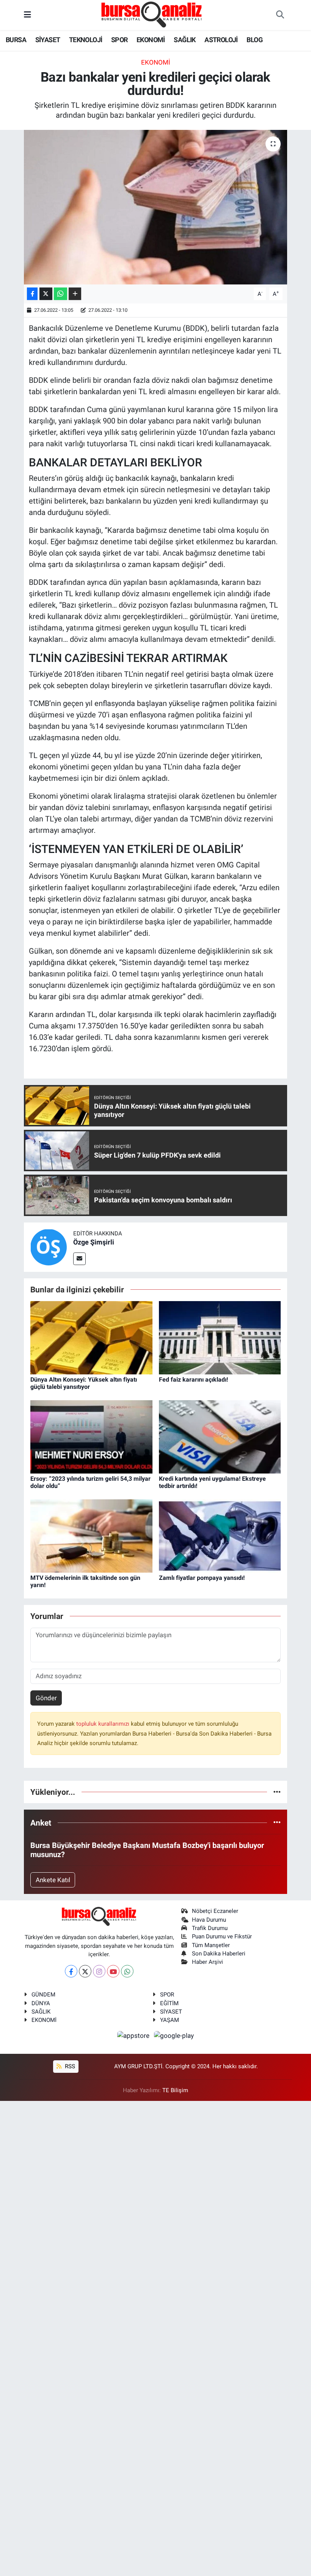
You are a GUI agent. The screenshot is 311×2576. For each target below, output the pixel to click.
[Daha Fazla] (75, 294)
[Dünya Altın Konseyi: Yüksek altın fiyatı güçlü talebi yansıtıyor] (91, 1337)
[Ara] (280, 15)
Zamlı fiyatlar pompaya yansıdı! (202, 1578)
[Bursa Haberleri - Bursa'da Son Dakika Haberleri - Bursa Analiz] (152, 14)
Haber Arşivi (207, 1962)
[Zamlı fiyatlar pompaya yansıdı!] (220, 1535)
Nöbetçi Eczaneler (215, 1911)
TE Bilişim (175, 2090)
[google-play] (174, 2036)
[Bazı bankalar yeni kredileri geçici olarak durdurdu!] (156, 207)
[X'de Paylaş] (46, 294)
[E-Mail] (79, 1259)
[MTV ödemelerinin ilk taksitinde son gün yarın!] (91, 1535)
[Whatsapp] (127, 1971)
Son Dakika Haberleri (219, 1954)
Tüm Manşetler (211, 1945)
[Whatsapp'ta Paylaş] (60, 294)
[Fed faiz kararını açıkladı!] (220, 1337)
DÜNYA (41, 2003)
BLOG (254, 40)
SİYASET (48, 40)
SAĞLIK (185, 40)
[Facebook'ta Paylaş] (32, 294)
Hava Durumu (209, 1920)
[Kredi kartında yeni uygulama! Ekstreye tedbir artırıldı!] (220, 1436)
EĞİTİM (169, 2003)
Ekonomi (156, 62)
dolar (138, 421)
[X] (85, 1971)
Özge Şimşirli (94, 1242)
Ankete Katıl (53, 1880)
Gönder (46, 1698)
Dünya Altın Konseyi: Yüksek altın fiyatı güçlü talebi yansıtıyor (84, 1383)
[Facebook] (71, 1971)
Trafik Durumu (210, 1928)
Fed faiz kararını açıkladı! (193, 1380)
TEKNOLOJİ (86, 40)
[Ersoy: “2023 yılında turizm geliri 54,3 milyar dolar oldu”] (91, 1436)
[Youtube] (113, 1971)
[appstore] (134, 2036)
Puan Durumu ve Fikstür (222, 1936)
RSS (69, 2066)
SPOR (119, 40)
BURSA (16, 40)
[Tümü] (277, 1792)
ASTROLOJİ (221, 40)
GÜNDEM (43, 1995)
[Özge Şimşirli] (49, 1247)
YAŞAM (170, 2020)
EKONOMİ (151, 40)
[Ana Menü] (27, 15)
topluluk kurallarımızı (104, 1724)
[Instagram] (99, 1971)
